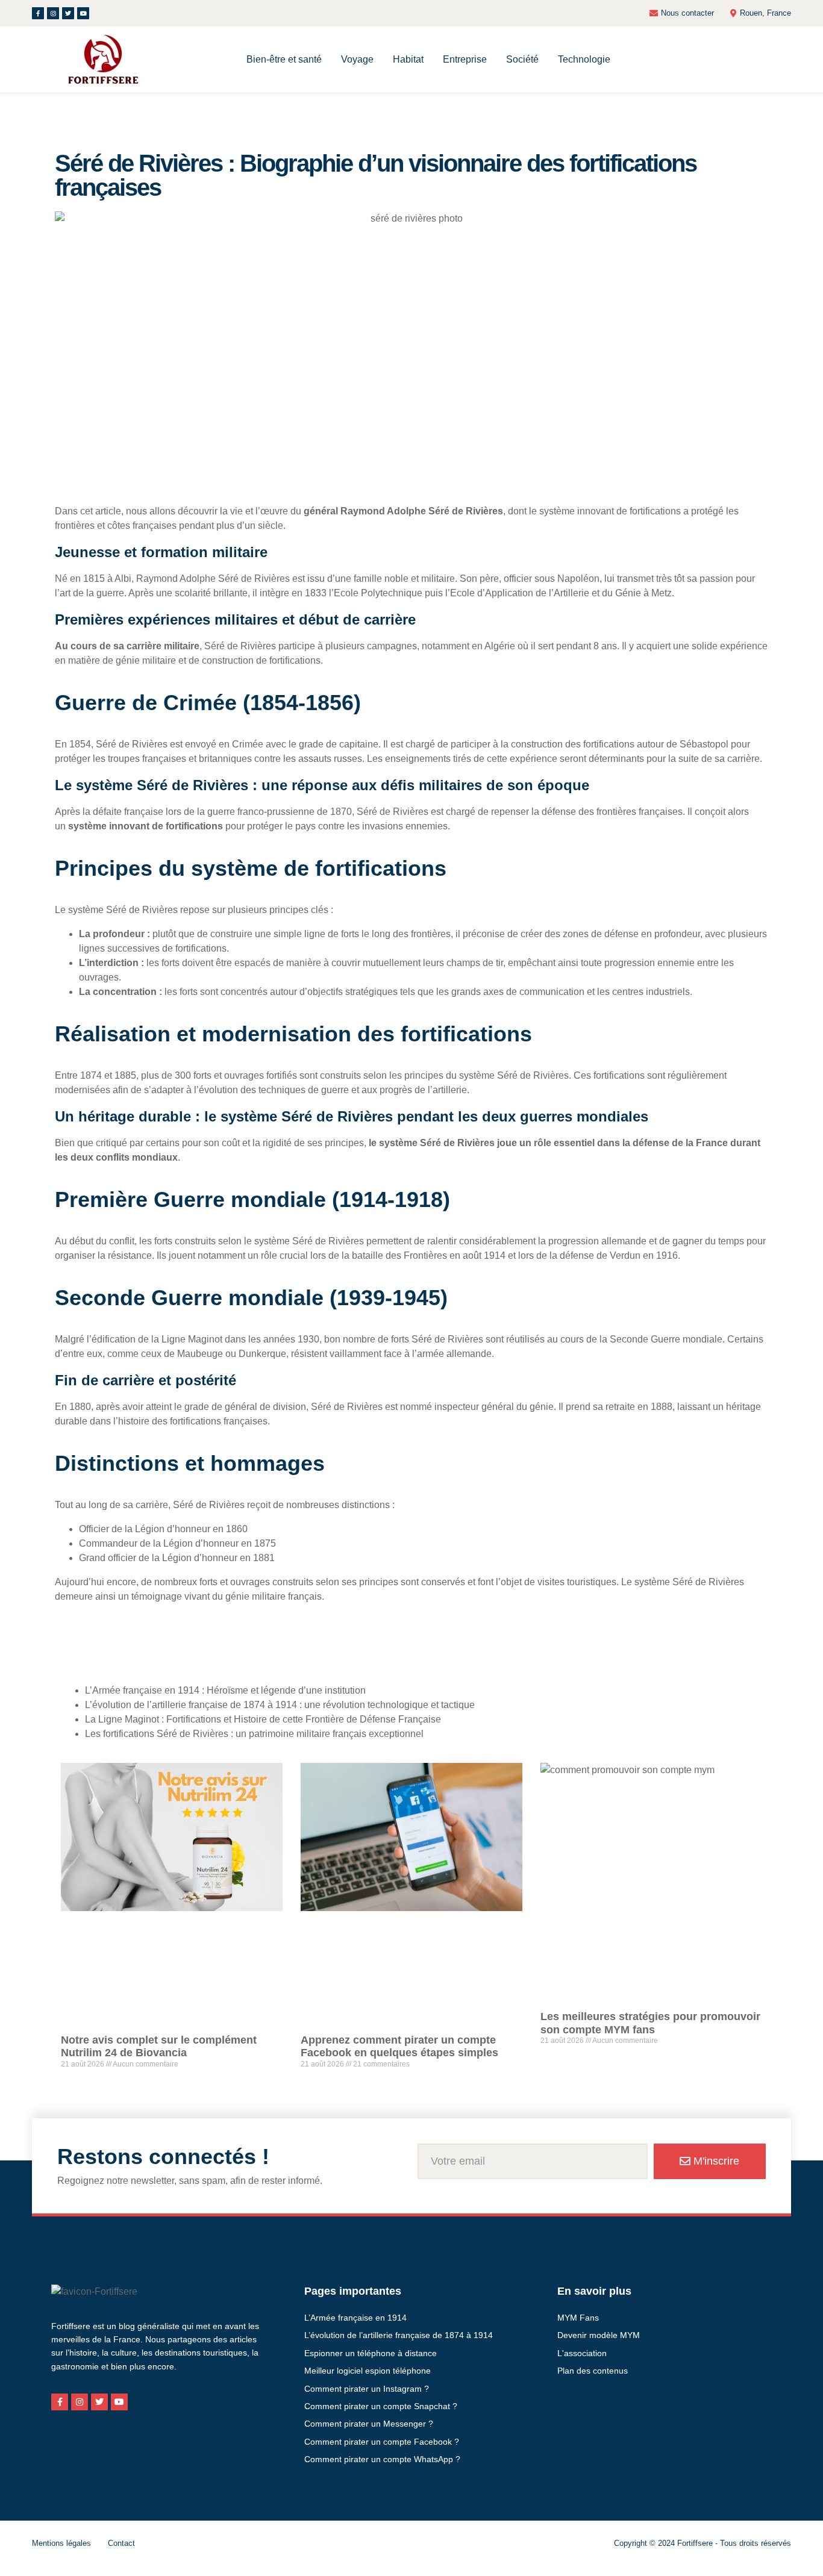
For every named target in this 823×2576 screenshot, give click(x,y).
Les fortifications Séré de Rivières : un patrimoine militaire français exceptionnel (254, 1734)
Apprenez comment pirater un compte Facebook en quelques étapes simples (399, 2047)
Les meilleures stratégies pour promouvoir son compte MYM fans (650, 2023)
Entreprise (465, 59)
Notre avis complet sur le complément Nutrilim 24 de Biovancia (159, 2047)
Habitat (408, 59)
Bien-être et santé (284, 59)
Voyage (357, 59)
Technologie (584, 59)
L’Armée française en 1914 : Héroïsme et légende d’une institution (225, 1690)
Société (522, 59)
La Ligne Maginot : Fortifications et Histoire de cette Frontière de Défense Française (263, 1719)
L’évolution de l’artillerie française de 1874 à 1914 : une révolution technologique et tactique (280, 1705)
